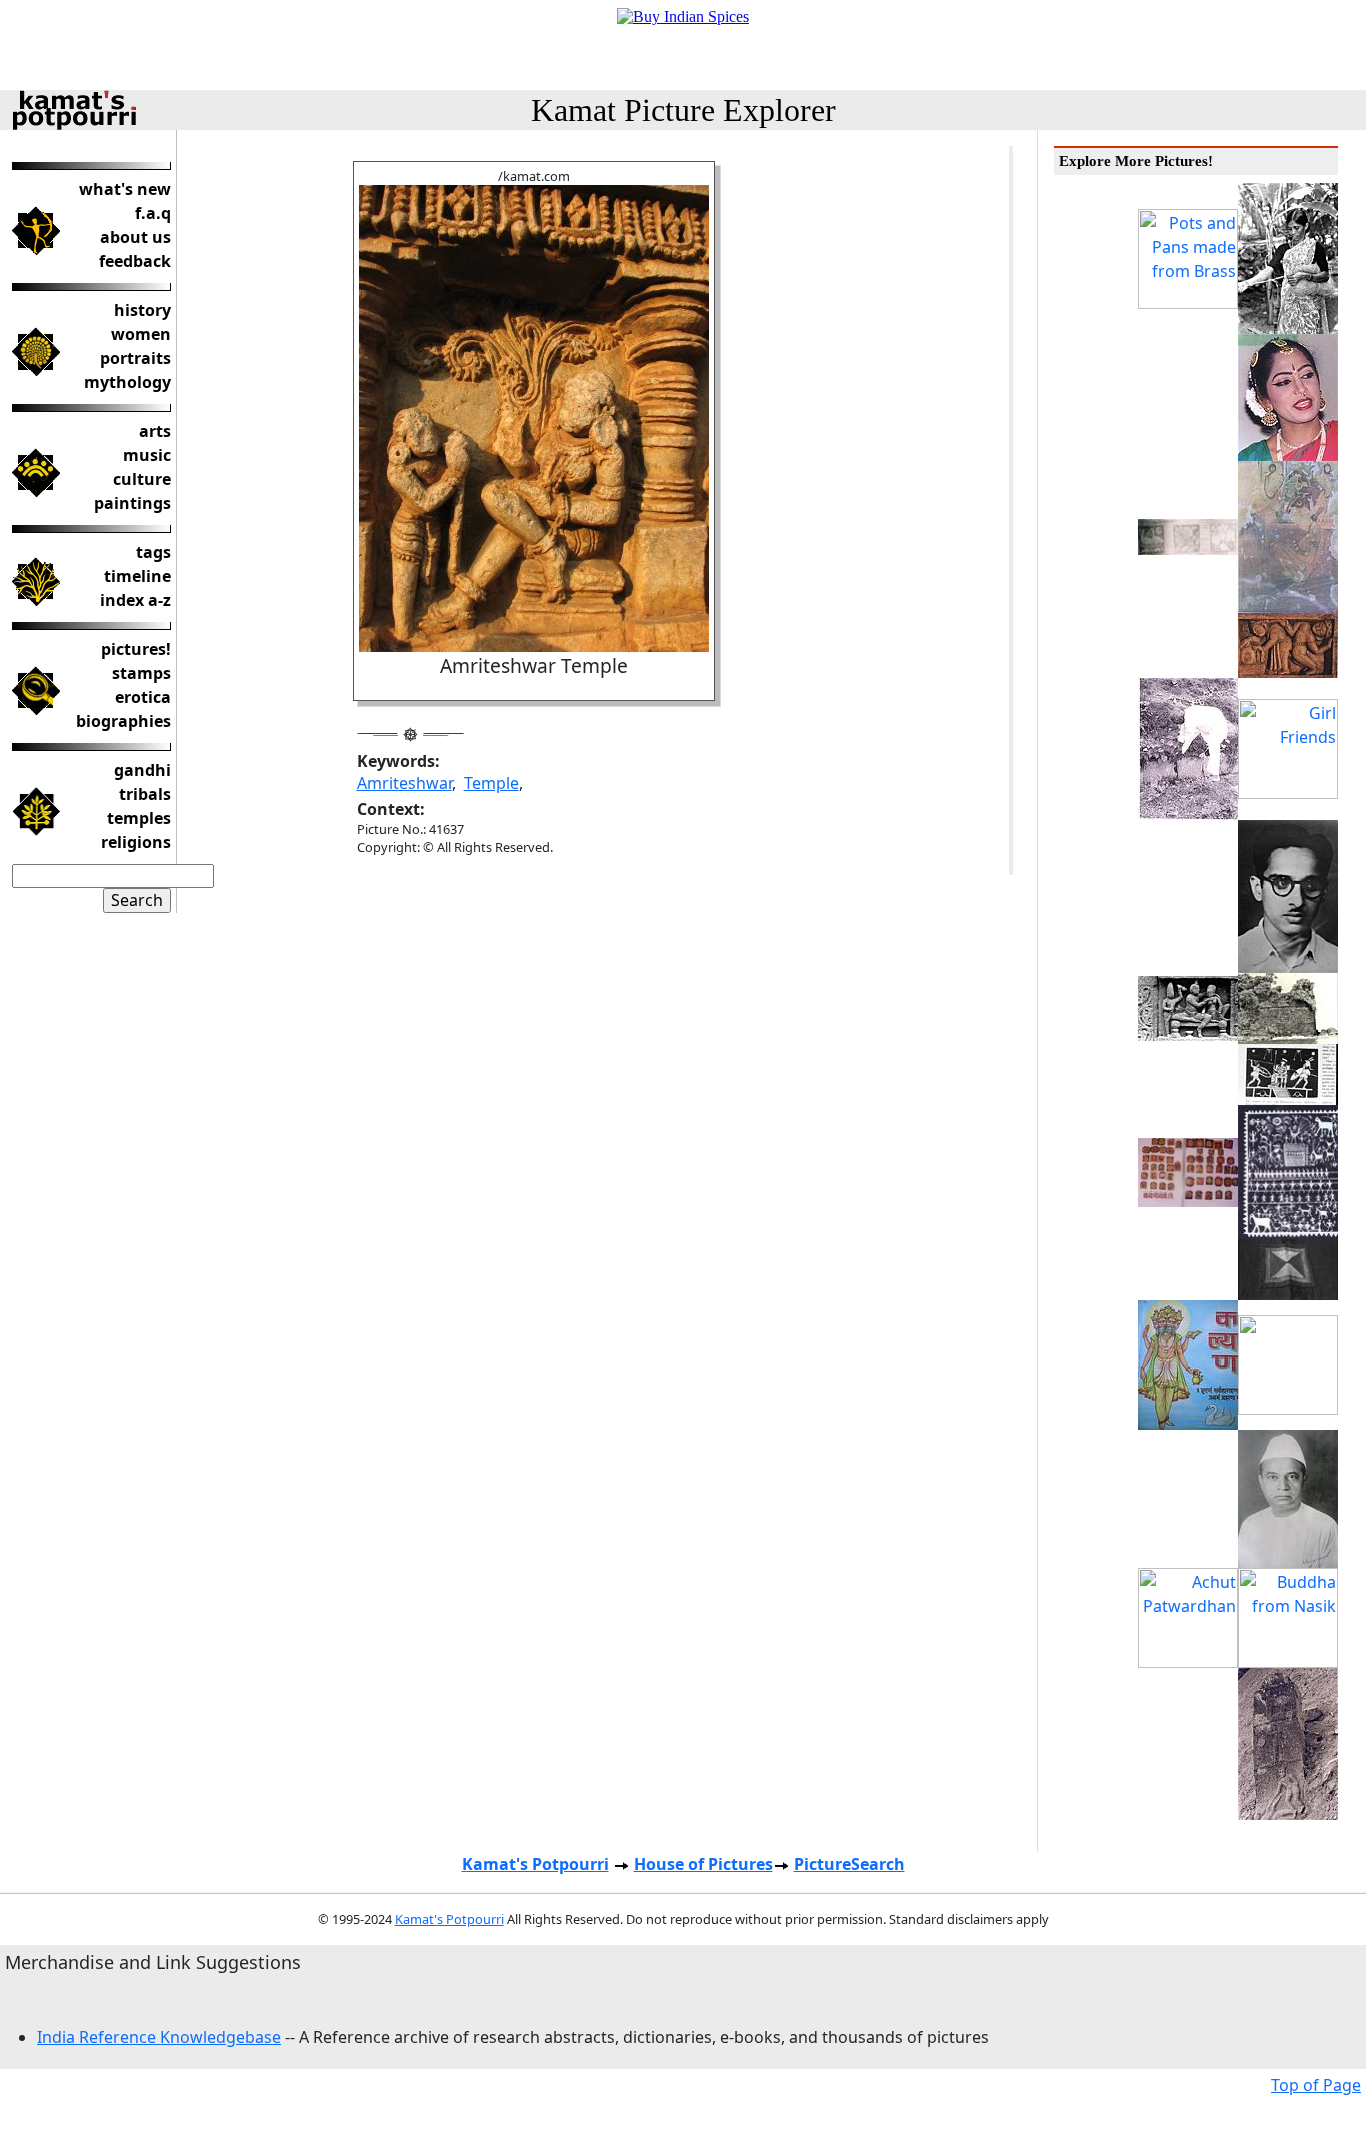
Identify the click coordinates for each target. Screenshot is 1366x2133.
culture (142, 479)
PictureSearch (849, 1864)
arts (155, 431)
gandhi (142, 770)
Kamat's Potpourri (535, 1864)
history (142, 310)
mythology (127, 382)
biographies (123, 721)
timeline (137, 576)
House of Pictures (703, 1864)
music (147, 455)
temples (139, 818)
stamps (141, 673)
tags (153, 552)
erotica (143, 697)
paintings (132, 503)
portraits (135, 358)
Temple (491, 783)
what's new (125, 189)
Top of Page (1316, 2085)
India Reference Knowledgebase (159, 2037)
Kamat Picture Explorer (683, 110)
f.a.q (153, 213)
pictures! (136, 649)
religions (136, 842)
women (141, 334)
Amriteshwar (404, 783)
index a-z (135, 600)
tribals (145, 794)
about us (135, 237)
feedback (135, 261)
